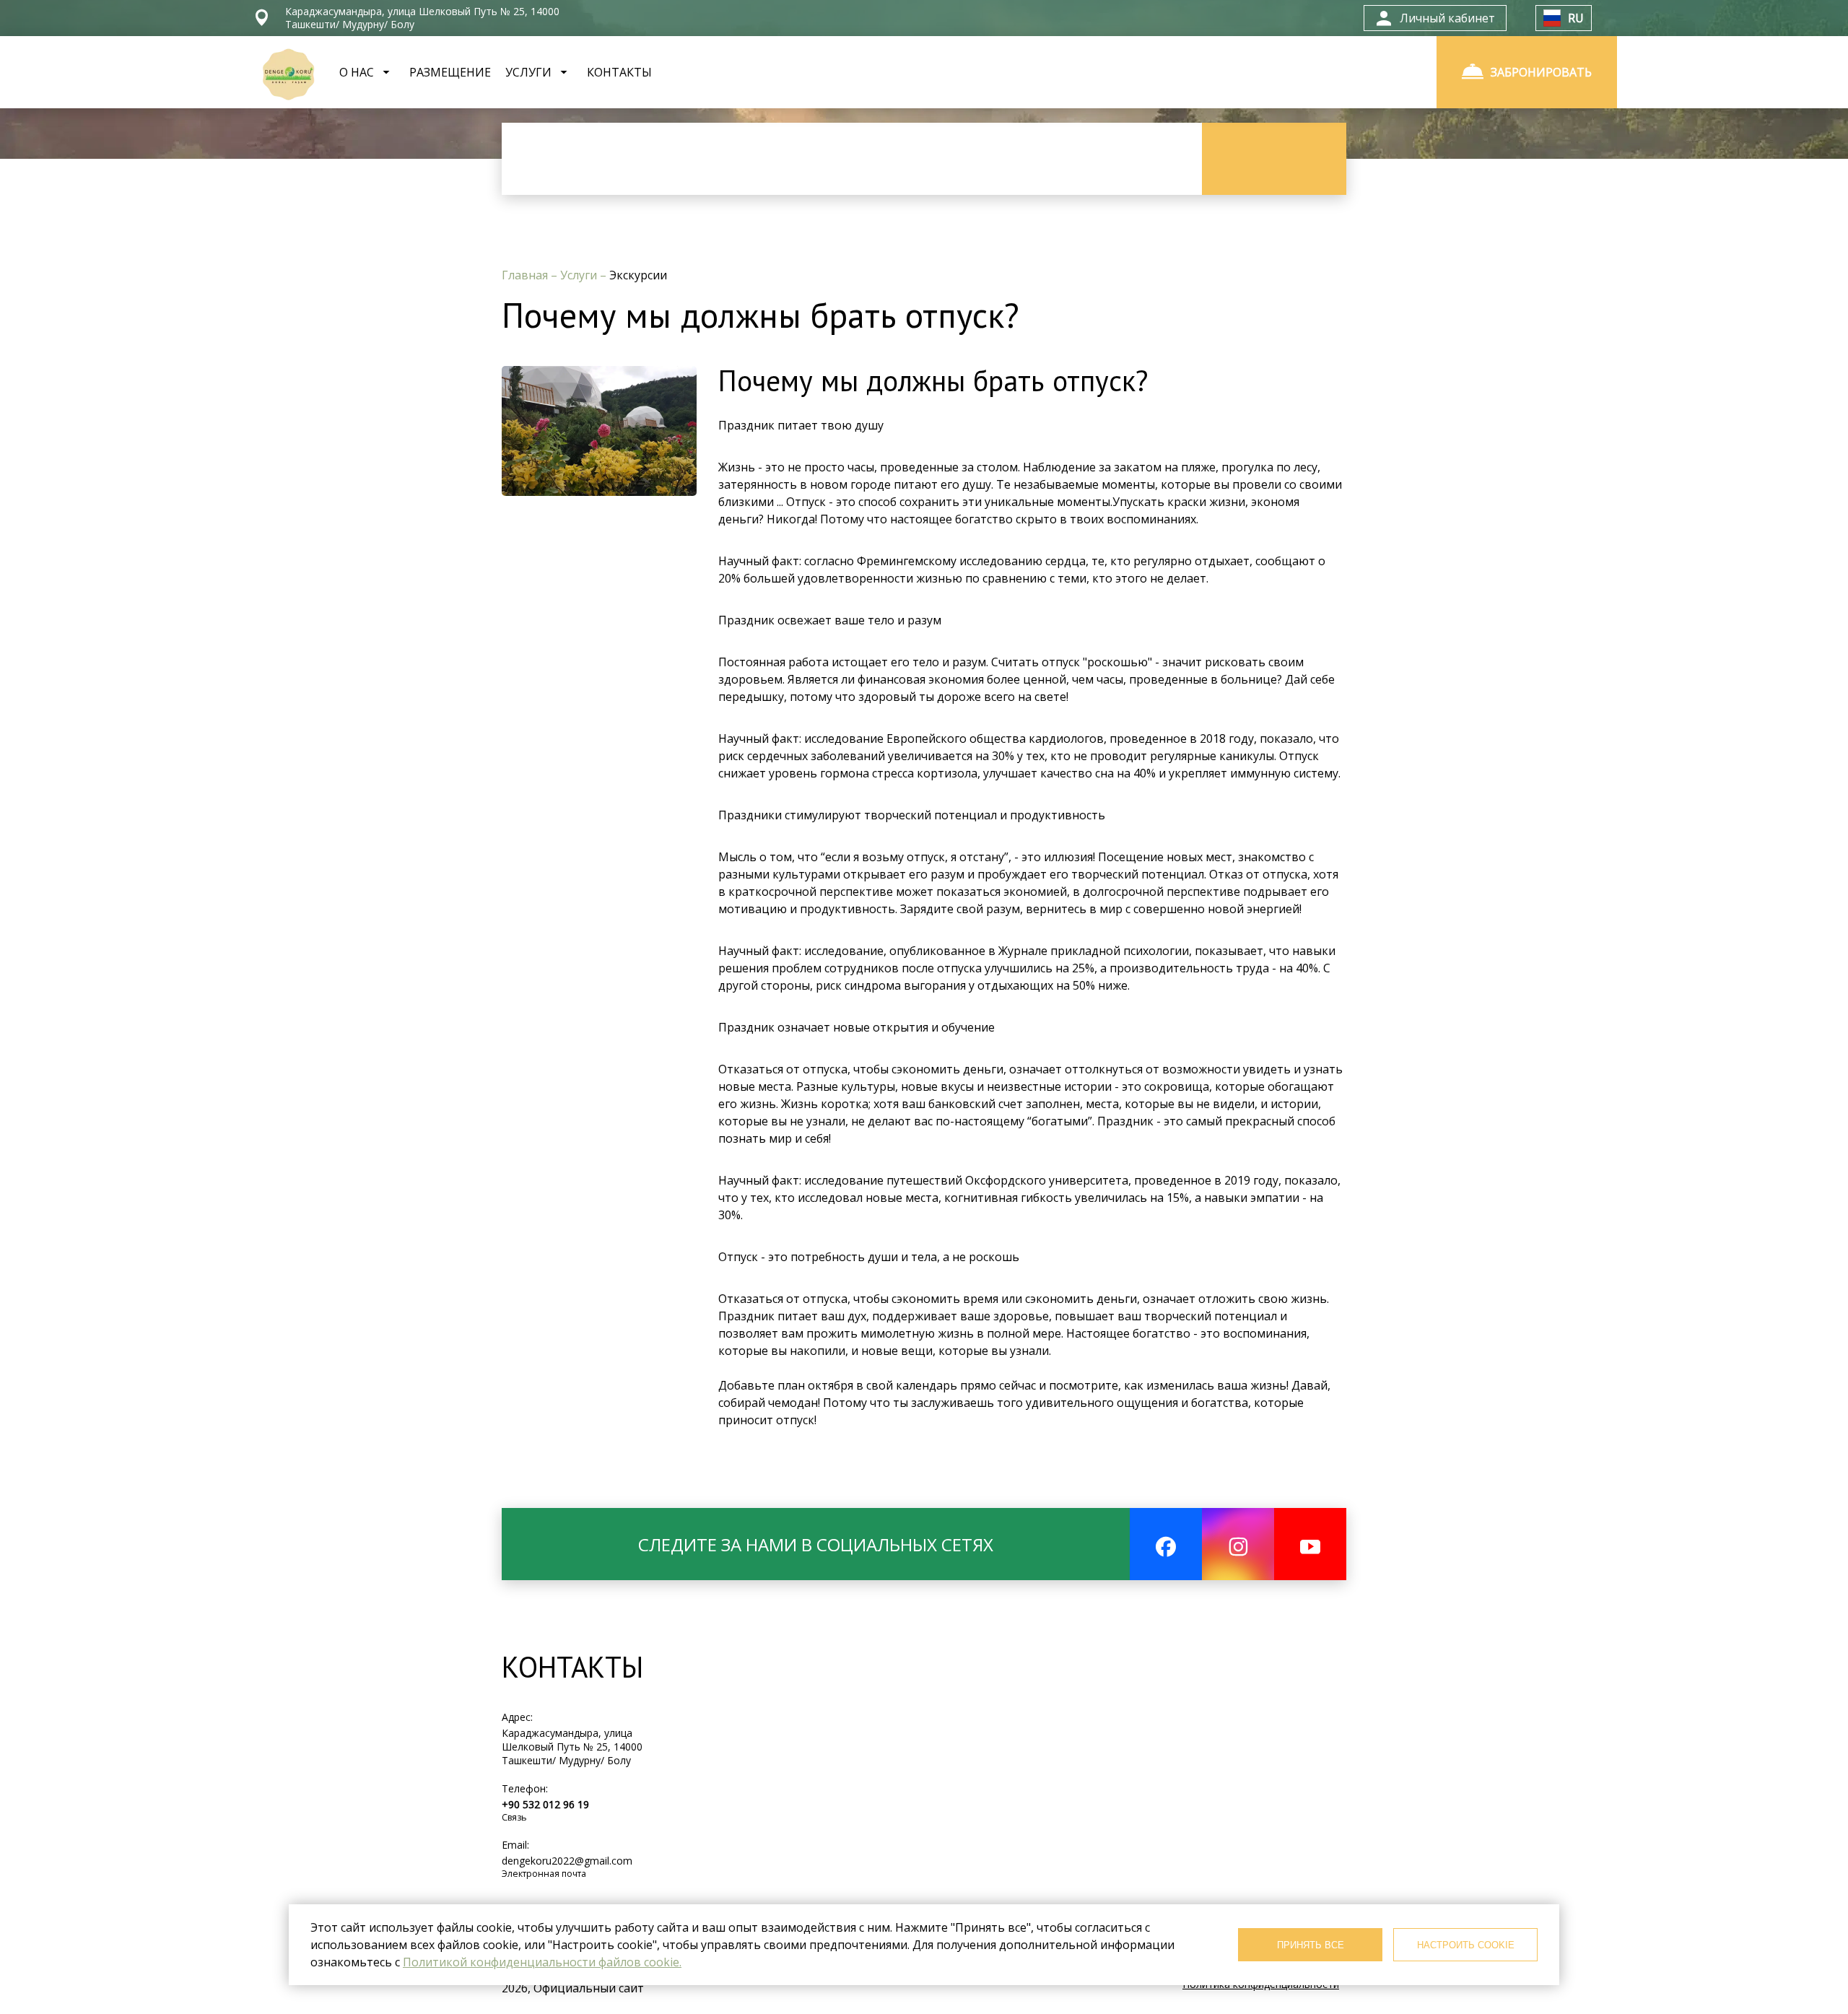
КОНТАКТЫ (619, 72)
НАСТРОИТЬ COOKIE (1466, 1945)
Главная (526, 275)
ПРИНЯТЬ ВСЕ (1311, 1945)
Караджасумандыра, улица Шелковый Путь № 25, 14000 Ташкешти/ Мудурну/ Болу (572, 1747)
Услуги (580, 275)
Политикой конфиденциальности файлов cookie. (542, 1962)
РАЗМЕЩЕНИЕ (450, 72)
